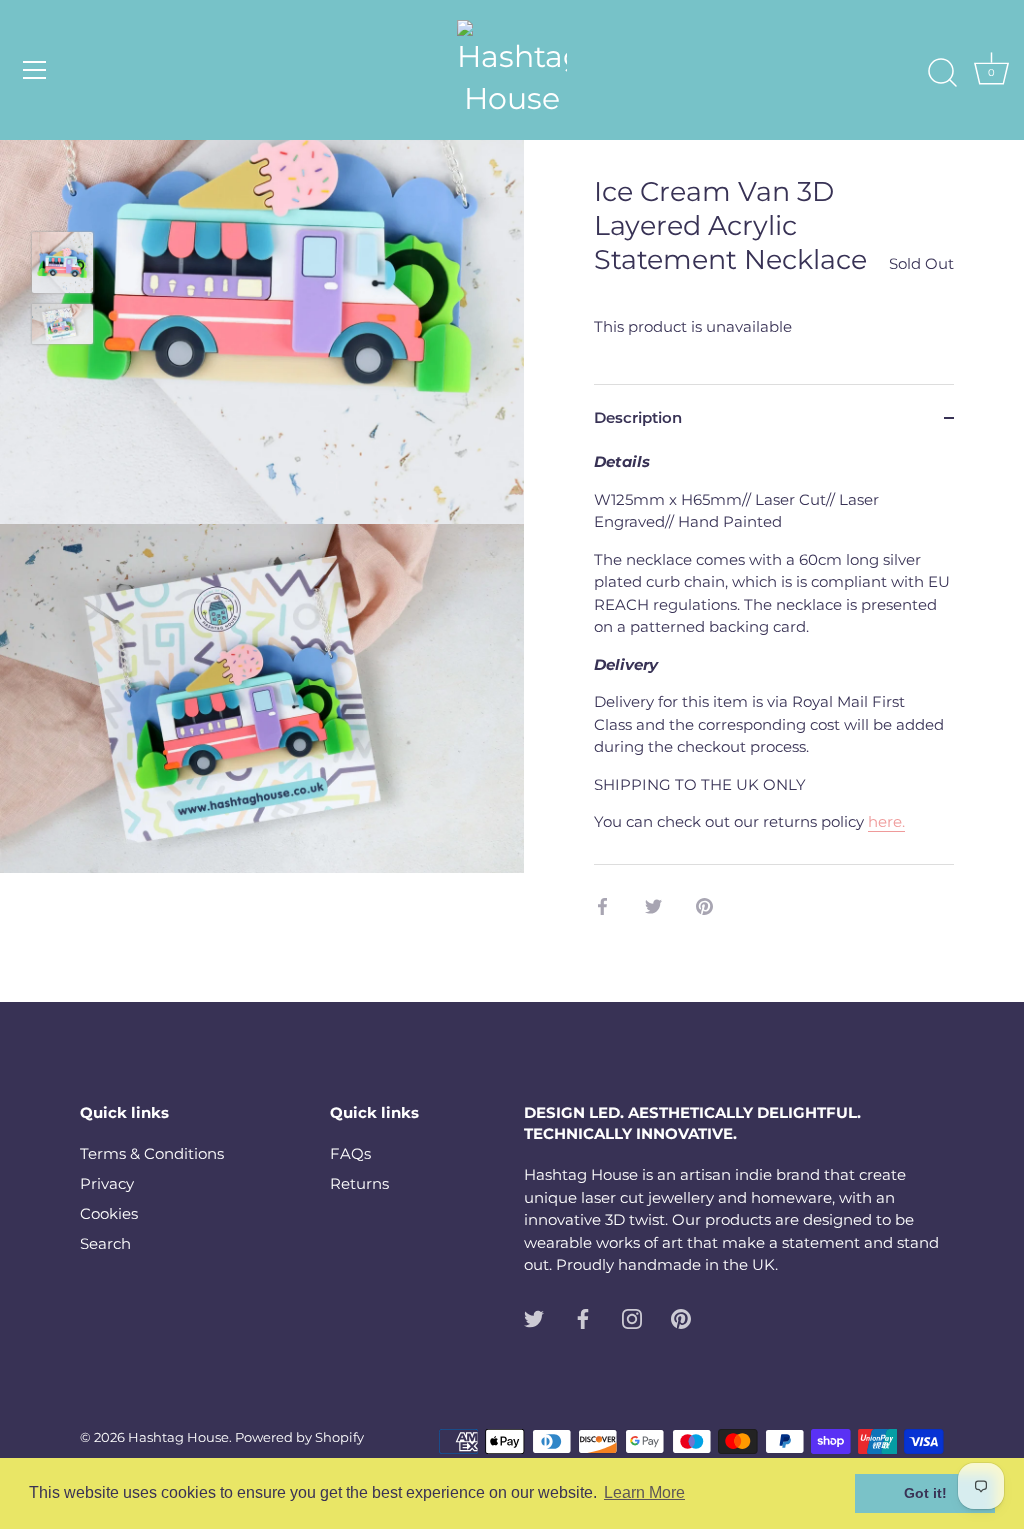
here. (886, 821)
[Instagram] (632, 1317)
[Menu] (35, 70)
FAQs (350, 1153)
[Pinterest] (681, 1317)
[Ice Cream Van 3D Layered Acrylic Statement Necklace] (62, 262)
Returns (359, 1183)
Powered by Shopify (299, 1437)
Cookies (109, 1213)
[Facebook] (583, 1317)
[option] (62, 266)
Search (105, 1243)
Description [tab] (638, 417)
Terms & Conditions (152, 1153)
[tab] (774, 657)
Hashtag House (178, 1437)
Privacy (107, 1183)
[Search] (942, 73)
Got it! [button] (925, 1493)
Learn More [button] (644, 1492)
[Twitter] (534, 1317)
